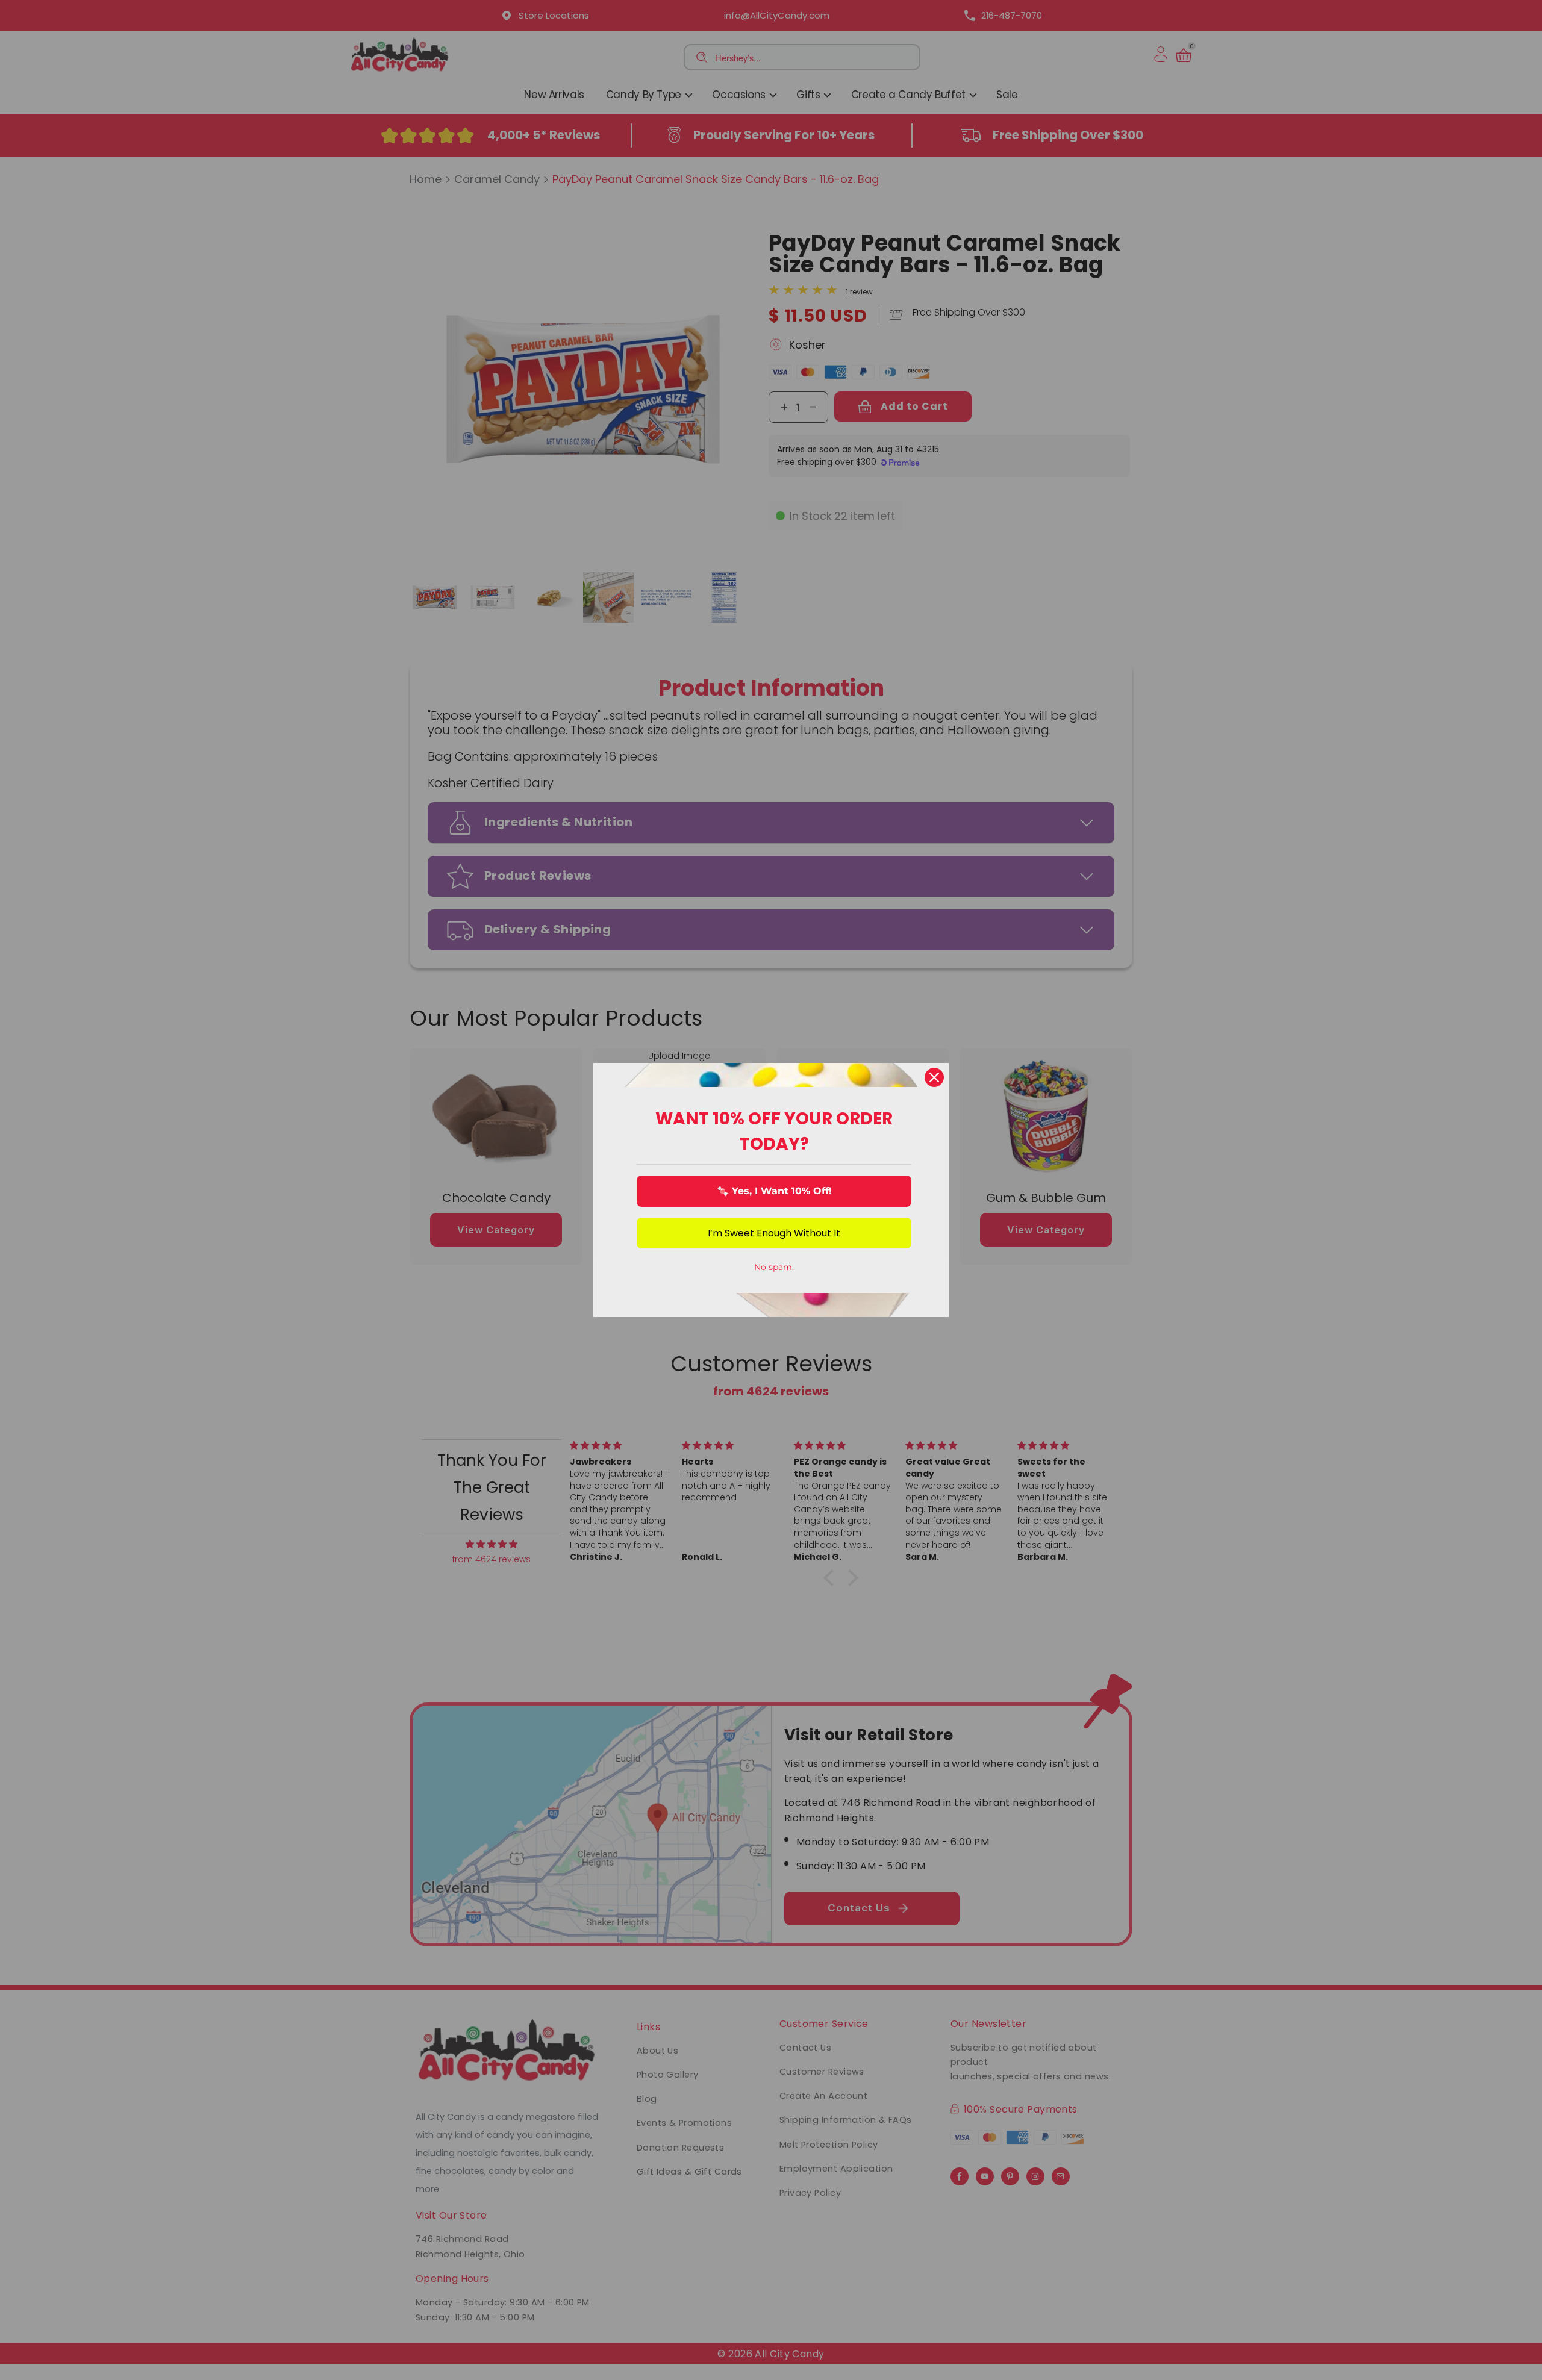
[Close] (934, 1077)
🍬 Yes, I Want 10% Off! (774, 1191)
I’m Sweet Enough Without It (774, 1233)
